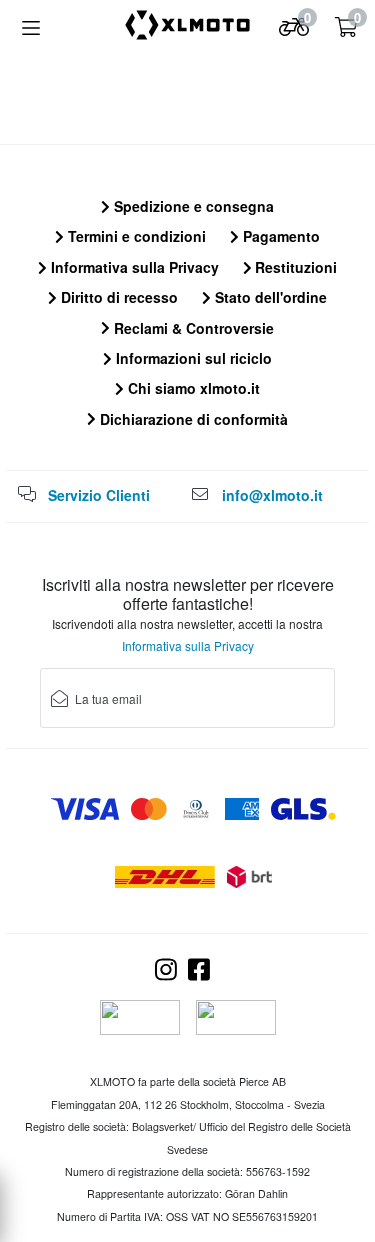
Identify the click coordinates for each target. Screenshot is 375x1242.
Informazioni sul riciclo (192, 358)
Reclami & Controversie (192, 328)
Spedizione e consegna (192, 206)
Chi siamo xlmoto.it (192, 388)
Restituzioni (294, 267)
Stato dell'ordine (269, 297)
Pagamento (279, 236)
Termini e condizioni (135, 236)
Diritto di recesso (117, 297)
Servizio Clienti (99, 495)
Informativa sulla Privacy (133, 267)
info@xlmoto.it (272, 495)
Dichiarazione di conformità (192, 419)
